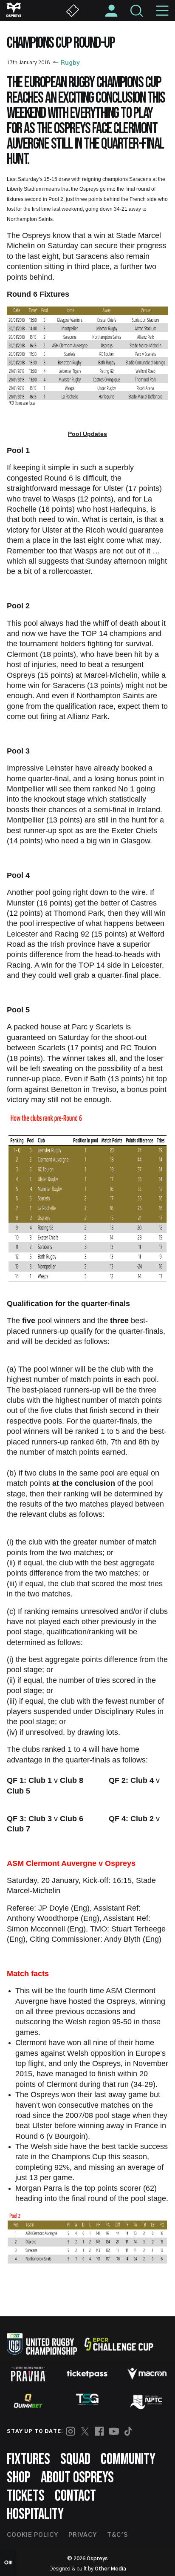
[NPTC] (147, 2401)
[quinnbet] (28, 2401)
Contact (75, 2496)
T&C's (117, 2535)
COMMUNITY (128, 2460)
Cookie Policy (32, 2535)
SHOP (19, 2478)
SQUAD (75, 2460)
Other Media (110, 2569)
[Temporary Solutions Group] (87, 2401)
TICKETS (26, 2496)
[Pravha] (28, 2374)
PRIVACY (83, 2535)
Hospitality (35, 2514)
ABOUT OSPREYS (77, 2478)
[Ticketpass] (87, 2374)
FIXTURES (28, 2460)
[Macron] (147, 2374)
